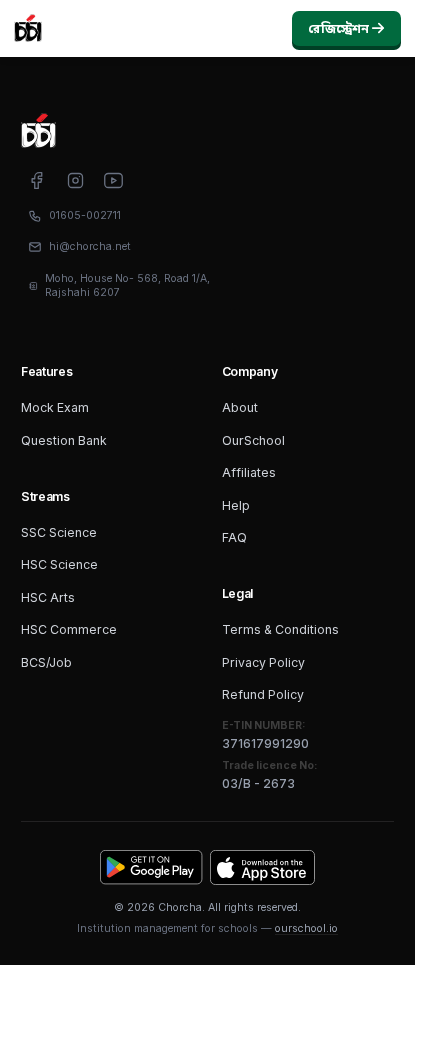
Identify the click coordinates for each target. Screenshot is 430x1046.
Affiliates (249, 472)
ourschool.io (306, 928)
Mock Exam (55, 407)
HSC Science (59, 564)
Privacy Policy (263, 662)
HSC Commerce (69, 629)
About (240, 407)
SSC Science (59, 532)
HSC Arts (48, 597)
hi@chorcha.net (90, 246)
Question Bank (64, 440)
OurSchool (253, 440)
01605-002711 (85, 215)
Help (236, 505)
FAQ (234, 537)
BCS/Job (46, 662)
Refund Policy (263, 694)
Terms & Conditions (280, 629)
